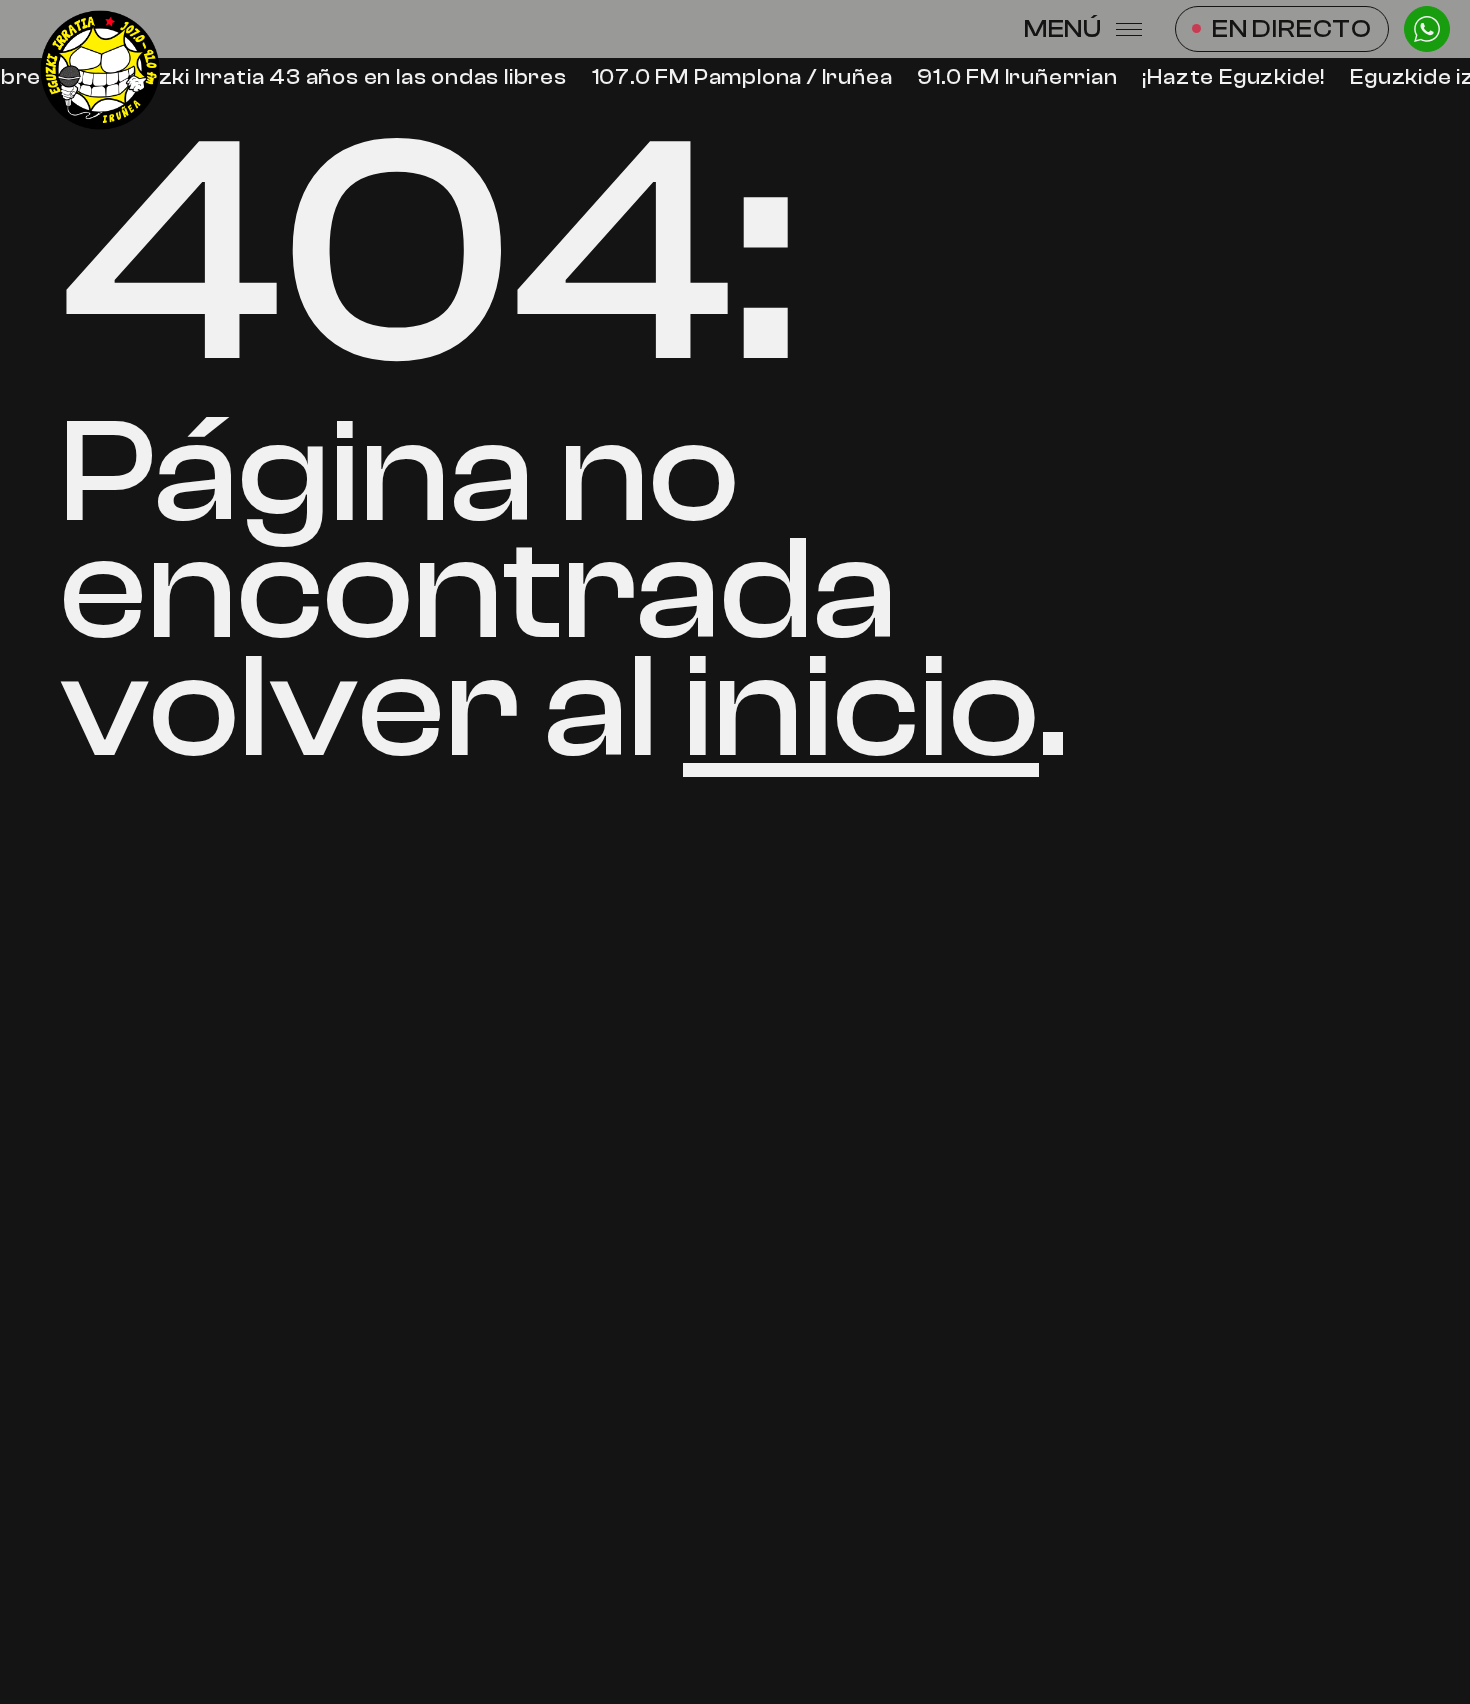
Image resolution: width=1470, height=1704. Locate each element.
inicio (861, 708)
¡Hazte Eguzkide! (1228, 77)
